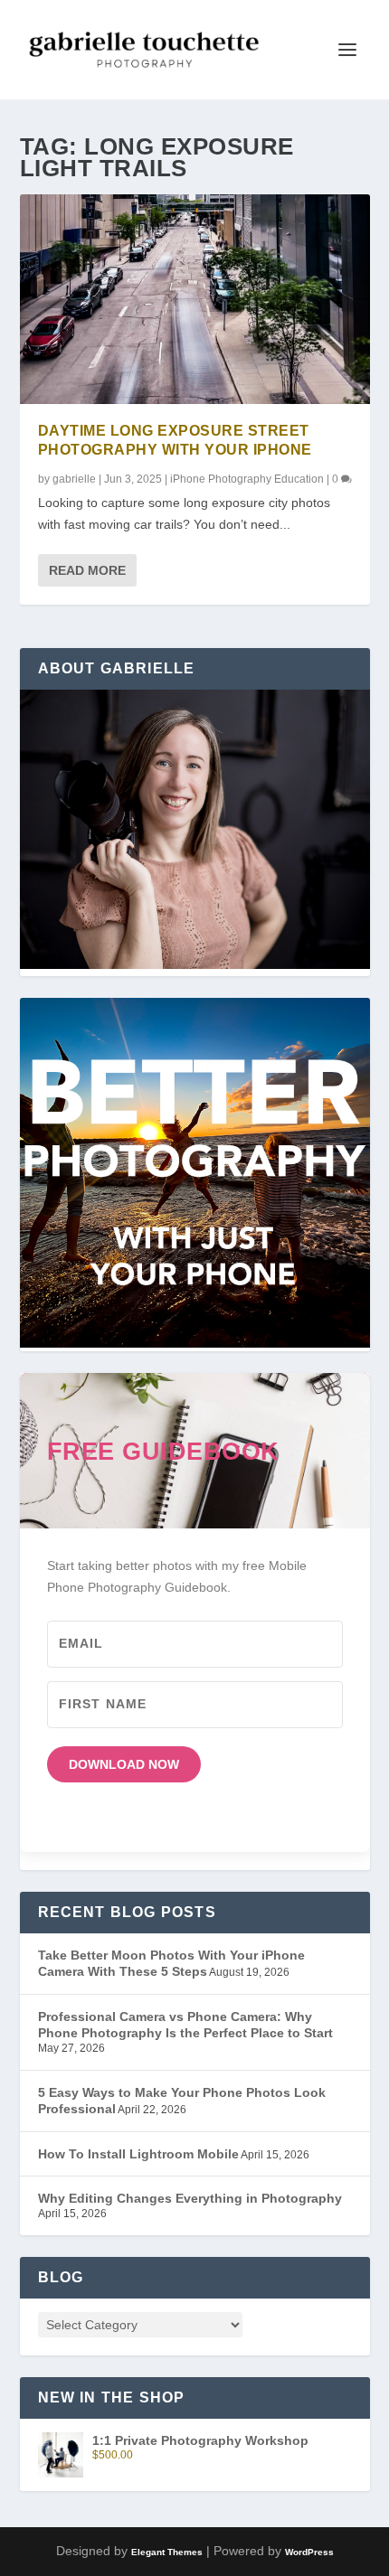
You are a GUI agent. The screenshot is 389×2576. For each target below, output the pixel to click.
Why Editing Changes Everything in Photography (190, 2198)
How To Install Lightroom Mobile (138, 2154)
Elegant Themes (167, 2552)
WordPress (309, 2552)
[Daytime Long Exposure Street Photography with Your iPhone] (195, 299)
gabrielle (74, 479)
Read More (87, 570)
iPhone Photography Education (247, 479)
